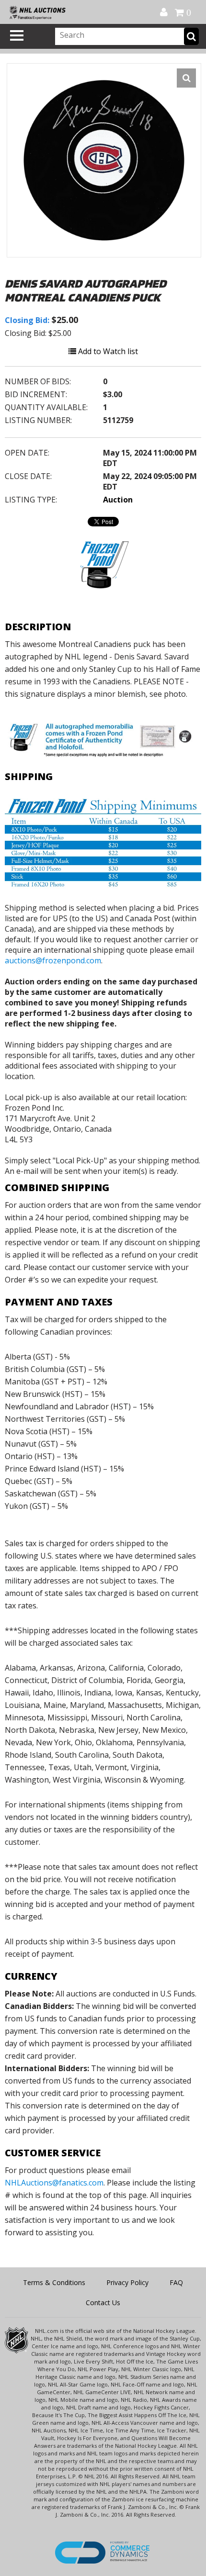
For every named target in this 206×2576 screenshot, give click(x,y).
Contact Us (103, 2303)
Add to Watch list (107, 351)
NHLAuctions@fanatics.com (54, 2183)
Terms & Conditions (54, 2282)
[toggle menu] (17, 35)
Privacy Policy (127, 2282)
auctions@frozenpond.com (53, 960)
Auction (118, 500)
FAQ (176, 2282)
